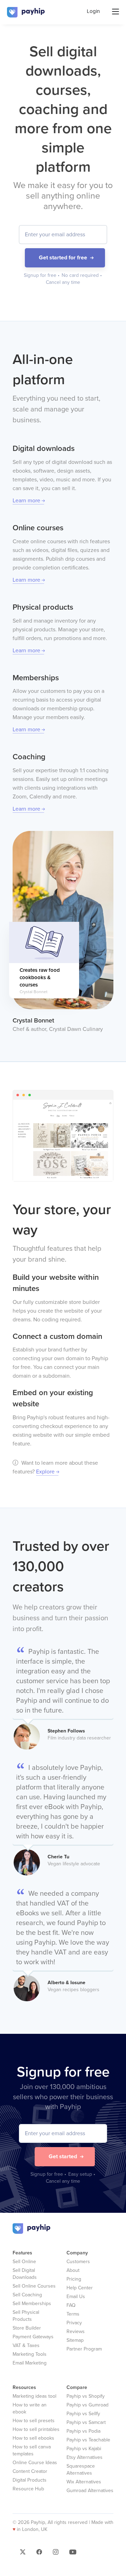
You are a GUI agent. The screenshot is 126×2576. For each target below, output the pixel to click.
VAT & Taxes (26, 2345)
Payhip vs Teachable (88, 2440)
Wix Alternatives (84, 2482)
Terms (73, 2314)
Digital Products (30, 2480)
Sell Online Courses (34, 2286)
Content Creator (30, 2471)
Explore (45, 1472)
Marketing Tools (30, 2354)
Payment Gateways (33, 2337)
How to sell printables (36, 2429)
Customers (78, 2262)
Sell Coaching (27, 2295)
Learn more (26, 501)
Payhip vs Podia (83, 2431)
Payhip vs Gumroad (87, 2405)
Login (93, 11)
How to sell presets (34, 2421)
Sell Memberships (32, 2304)
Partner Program (84, 2349)
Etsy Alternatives (85, 2457)
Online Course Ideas (35, 2463)
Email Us (76, 2297)
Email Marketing (30, 2363)
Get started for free (63, 258)
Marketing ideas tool (34, 2396)
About (73, 2270)
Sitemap (75, 2340)
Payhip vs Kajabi (84, 2449)
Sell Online (24, 2262)
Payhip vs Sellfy (83, 2414)
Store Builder (27, 2328)
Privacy (74, 2323)
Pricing (74, 2279)
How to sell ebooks (33, 2438)
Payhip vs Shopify (86, 2396)
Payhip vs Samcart (86, 2422)
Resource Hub (28, 2489)
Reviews (76, 2331)
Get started (63, 2157)
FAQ (71, 2305)
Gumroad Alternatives (90, 2491)
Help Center (80, 2288)
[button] (23, 2554)
